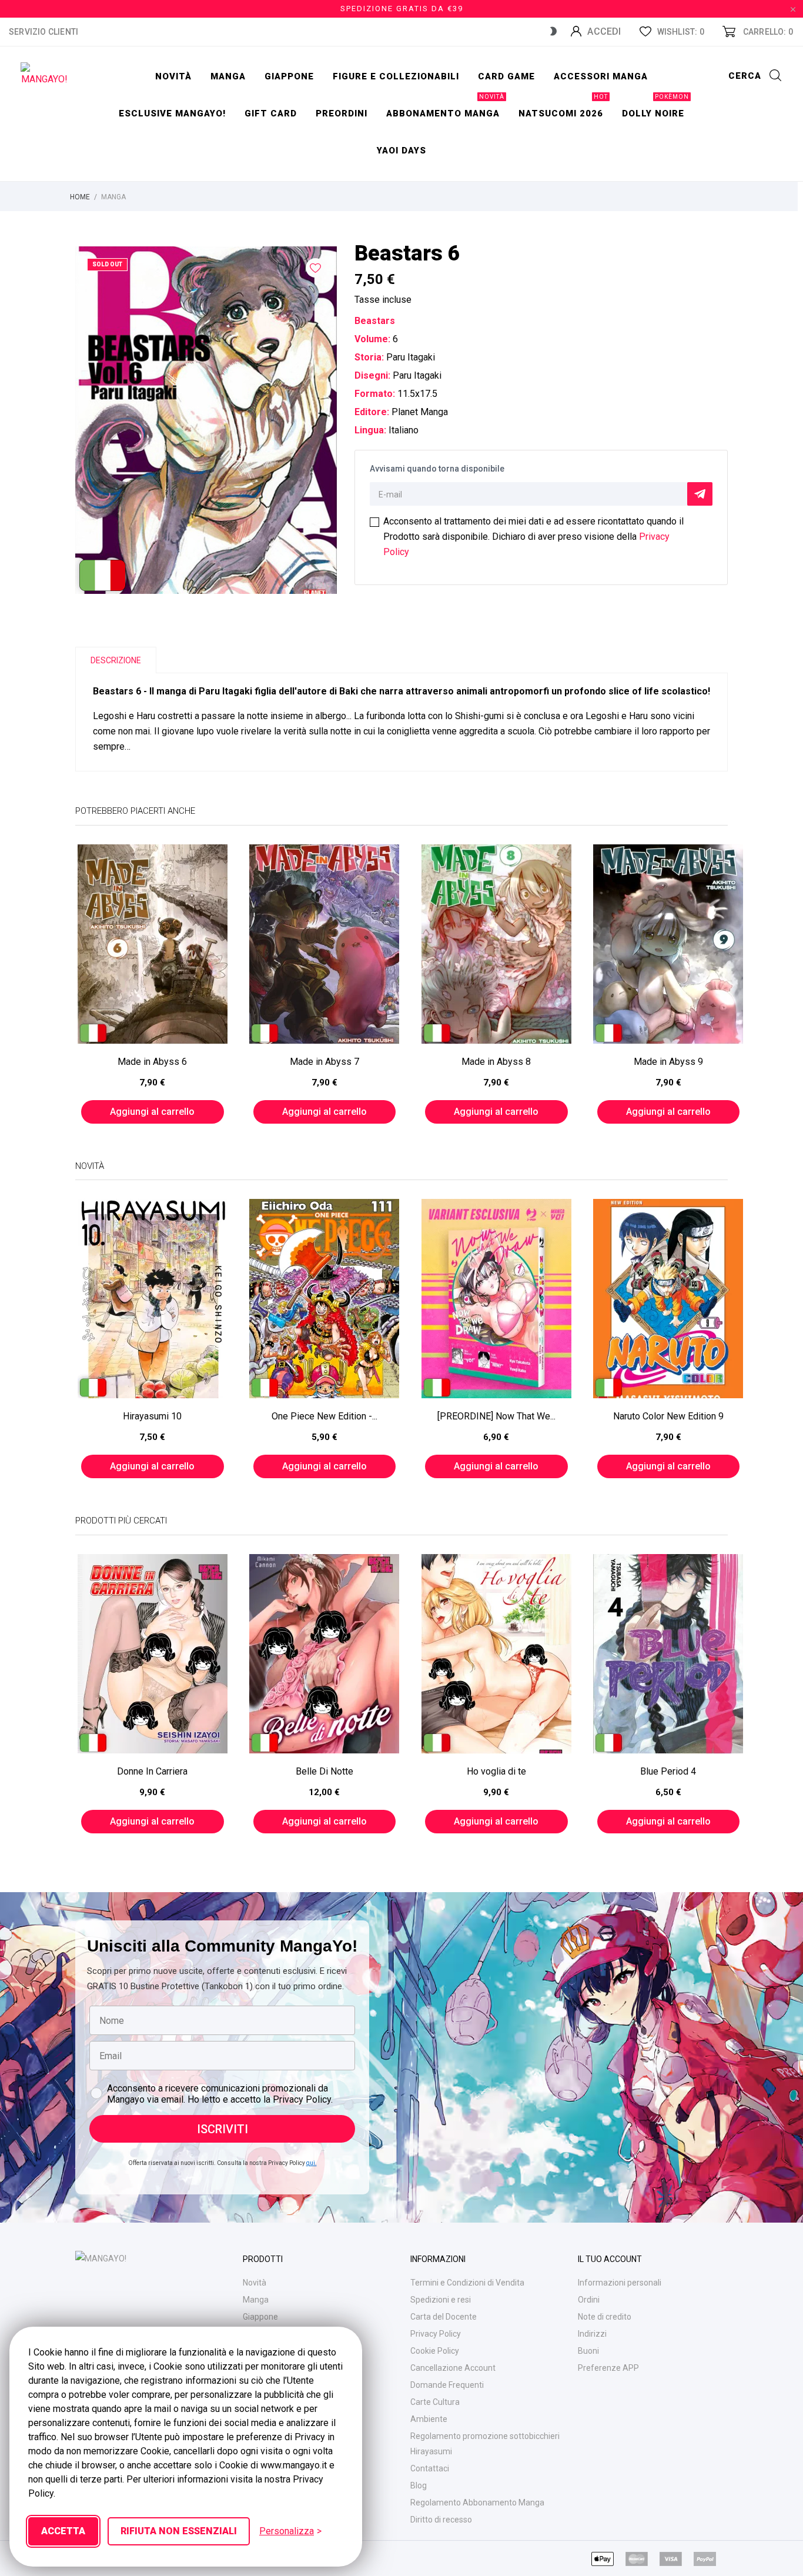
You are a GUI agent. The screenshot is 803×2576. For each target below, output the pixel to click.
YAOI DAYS (401, 151)
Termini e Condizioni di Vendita (467, 2283)
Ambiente (429, 2419)
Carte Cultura (435, 2402)
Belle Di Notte (324, 1771)
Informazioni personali (620, 2283)
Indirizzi (592, 2334)
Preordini (342, 113)
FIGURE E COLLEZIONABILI (396, 76)
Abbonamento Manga (445, 107)
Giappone (289, 76)
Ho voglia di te (496, 1771)
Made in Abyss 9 (668, 1062)
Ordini (589, 2300)
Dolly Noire (655, 107)
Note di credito (605, 2317)
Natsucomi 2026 (563, 107)
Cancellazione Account (453, 2368)
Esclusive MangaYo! (172, 113)
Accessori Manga (601, 76)
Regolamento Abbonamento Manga (477, 2503)
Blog (419, 2485)
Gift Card (271, 113)
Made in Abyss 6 (152, 1062)
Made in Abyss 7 (324, 1062)
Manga (228, 76)
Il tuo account (610, 2259)
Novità (173, 76)
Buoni (588, 2351)
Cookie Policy (435, 2351)
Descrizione (116, 660)
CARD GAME (506, 76)
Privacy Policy (436, 2334)
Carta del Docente (444, 2317)
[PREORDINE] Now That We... (496, 1416)
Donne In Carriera (152, 1771)
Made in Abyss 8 (496, 1062)
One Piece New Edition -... (324, 1416)
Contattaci (430, 2468)
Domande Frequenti (447, 2385)
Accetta (63, 2531)
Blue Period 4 (668, 1771)
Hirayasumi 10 (152, 1416)
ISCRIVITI (223, 2129)
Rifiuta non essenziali (179, 2531)
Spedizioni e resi (441, 2300)
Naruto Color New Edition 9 (668, 1416)
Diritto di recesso (441, 2520)
